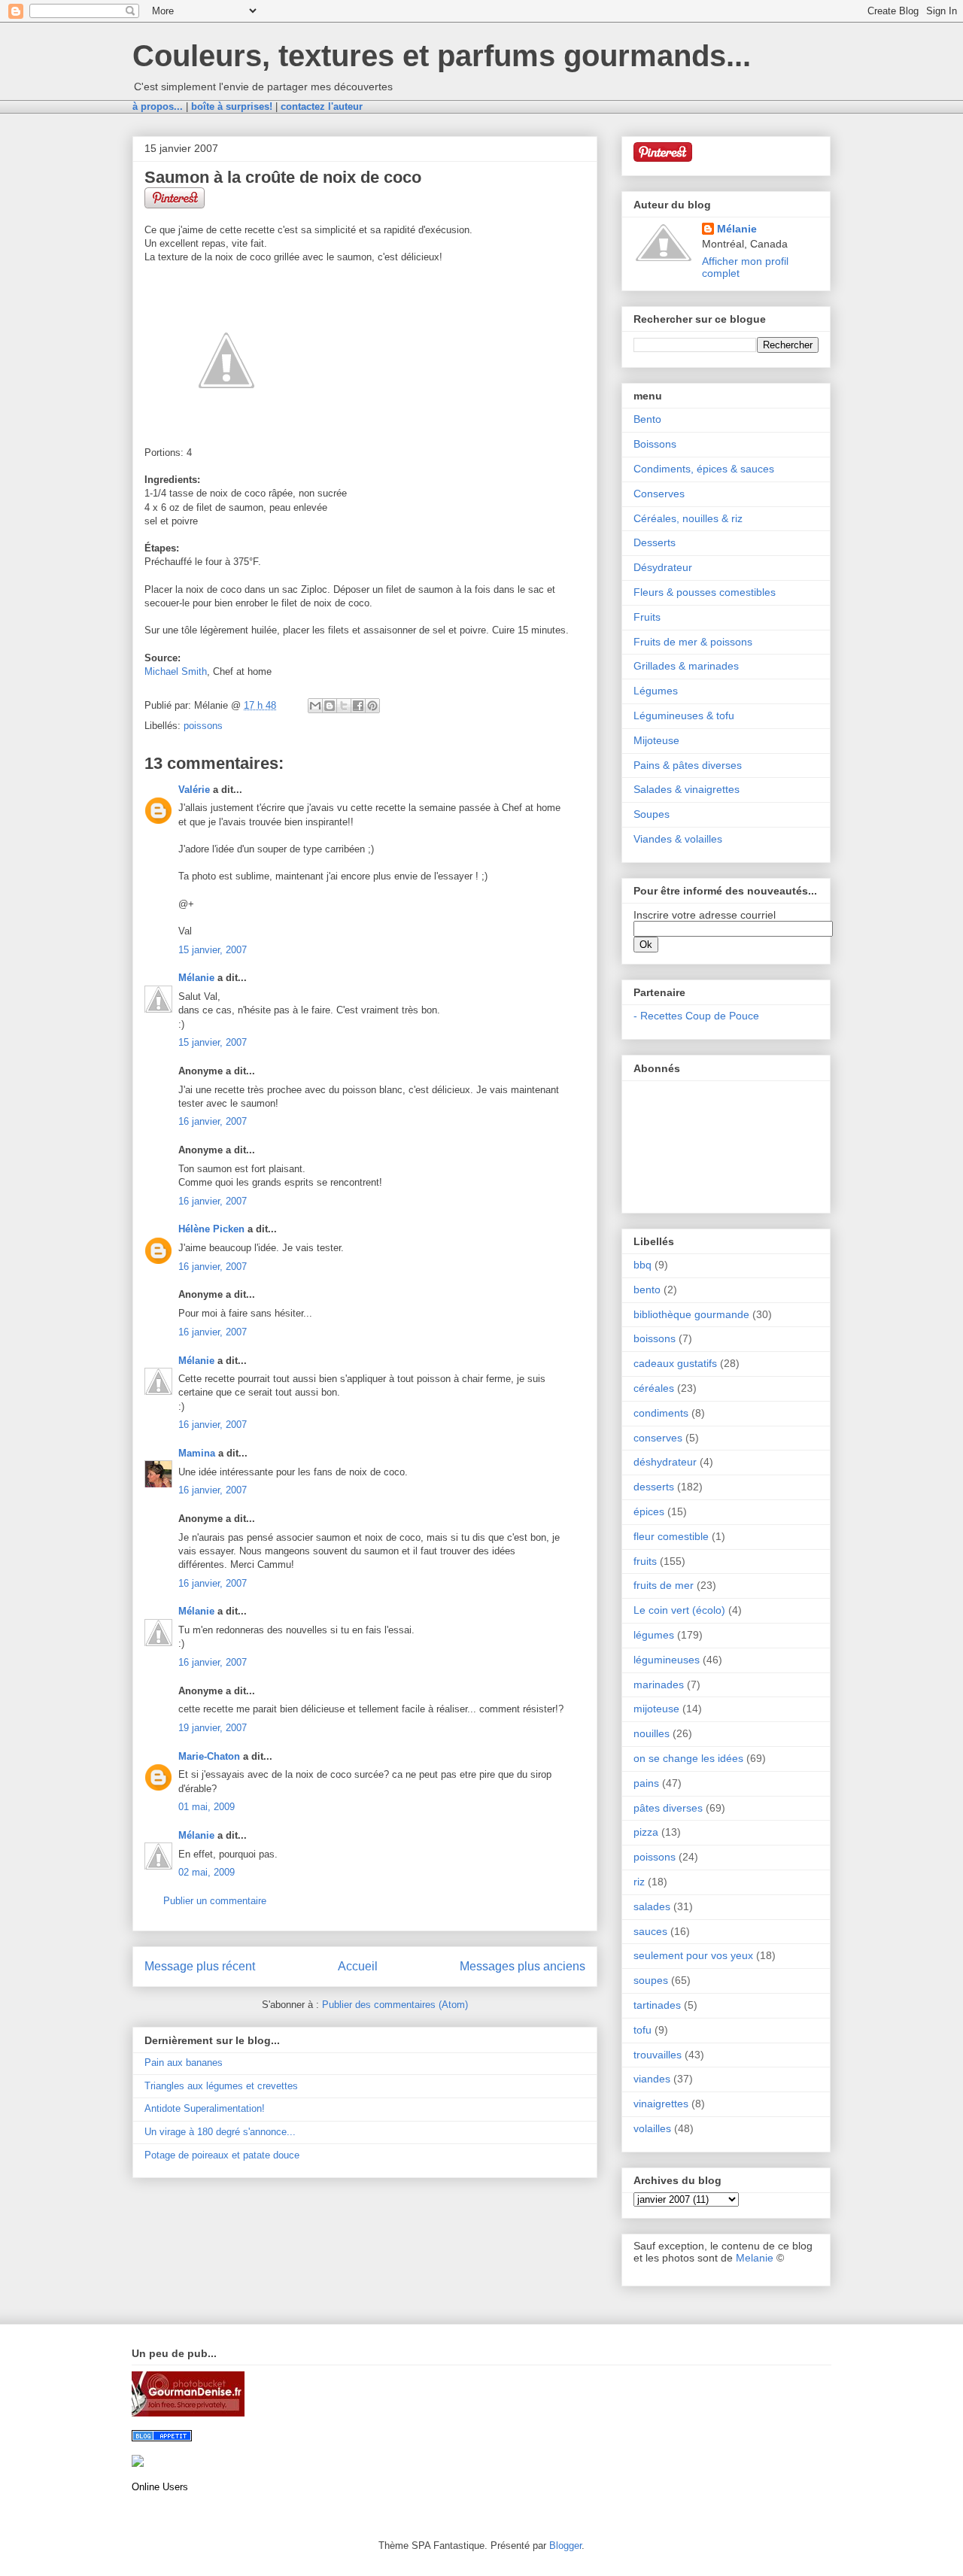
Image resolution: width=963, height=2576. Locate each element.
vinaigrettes (661, 2104)
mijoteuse (656, 1709)
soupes (651, 1980)
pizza (646, 1832)
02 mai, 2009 (207, 1872)
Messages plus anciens (523, 1966)
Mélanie (196, 978)
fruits (645, 1561)
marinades (659, 1684)
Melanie (755, 2258)
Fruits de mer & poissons (693, 642)
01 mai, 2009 (207, 1807)
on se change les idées (688, 1758)
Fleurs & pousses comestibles (705, 592)
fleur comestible (671, 1536)
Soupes (652, 814)
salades (652, 1906)
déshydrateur (665, 1462)
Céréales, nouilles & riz (688, 518)
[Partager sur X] (344, 706)
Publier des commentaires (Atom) (395, 2005)
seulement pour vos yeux (693, 1955)
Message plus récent (200, 1966)
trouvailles (658, 2055)
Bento (647, 419)
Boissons (655, 444)
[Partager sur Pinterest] (372, 706)
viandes (652, 2079)
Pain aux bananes (184, 2063)
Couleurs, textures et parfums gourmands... (442, 56)
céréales (654, 1388)
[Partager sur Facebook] (358, 706)
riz (639, 1882)
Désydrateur (663, 567)
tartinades (657, 2005)
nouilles (652, 1733)
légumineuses (667, 1660)
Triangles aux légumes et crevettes (221, 2086)
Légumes (656, 691)
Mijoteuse (656, 740)
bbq (643, 1265)
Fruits (647, 617)
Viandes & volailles (678, 839)
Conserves (659, 494)
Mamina (197, 1453)
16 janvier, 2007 (213, 1121)
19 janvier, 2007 (213, 1728)
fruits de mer (664, 1585)
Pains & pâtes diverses (688, 765)
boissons (655, 1338)
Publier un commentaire (215, 1901)
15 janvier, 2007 (213, 950)
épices (649, 1511)
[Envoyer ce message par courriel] (315, 706)
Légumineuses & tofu (684, 715)
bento (647, 1290)
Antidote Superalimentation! (205, 2108)
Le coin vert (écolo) (679, 1610)
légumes (654, 1635)
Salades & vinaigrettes (687, 789)
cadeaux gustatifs (675, 1363)
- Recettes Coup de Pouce (696, 1016)
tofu (643, 2030)
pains (646, 1783)
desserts (654, 1487)
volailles (652, 2128)
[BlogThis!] (330, 706)
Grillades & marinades (686, 666)
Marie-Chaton (209, 1756)
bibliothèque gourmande (691, 1314)
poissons (203, 726)
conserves (658, 1438)
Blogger (565, 2546)
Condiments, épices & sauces (704, 469)
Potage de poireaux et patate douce (222, 2155)
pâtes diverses (668, 1808)
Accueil (358, 1966)
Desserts (655, 542)
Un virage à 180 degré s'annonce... (220, 2132)
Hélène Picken (211, 1229)
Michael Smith (176, 671)
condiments (661, 1413)
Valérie (194, 790)
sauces (650, 1931)
